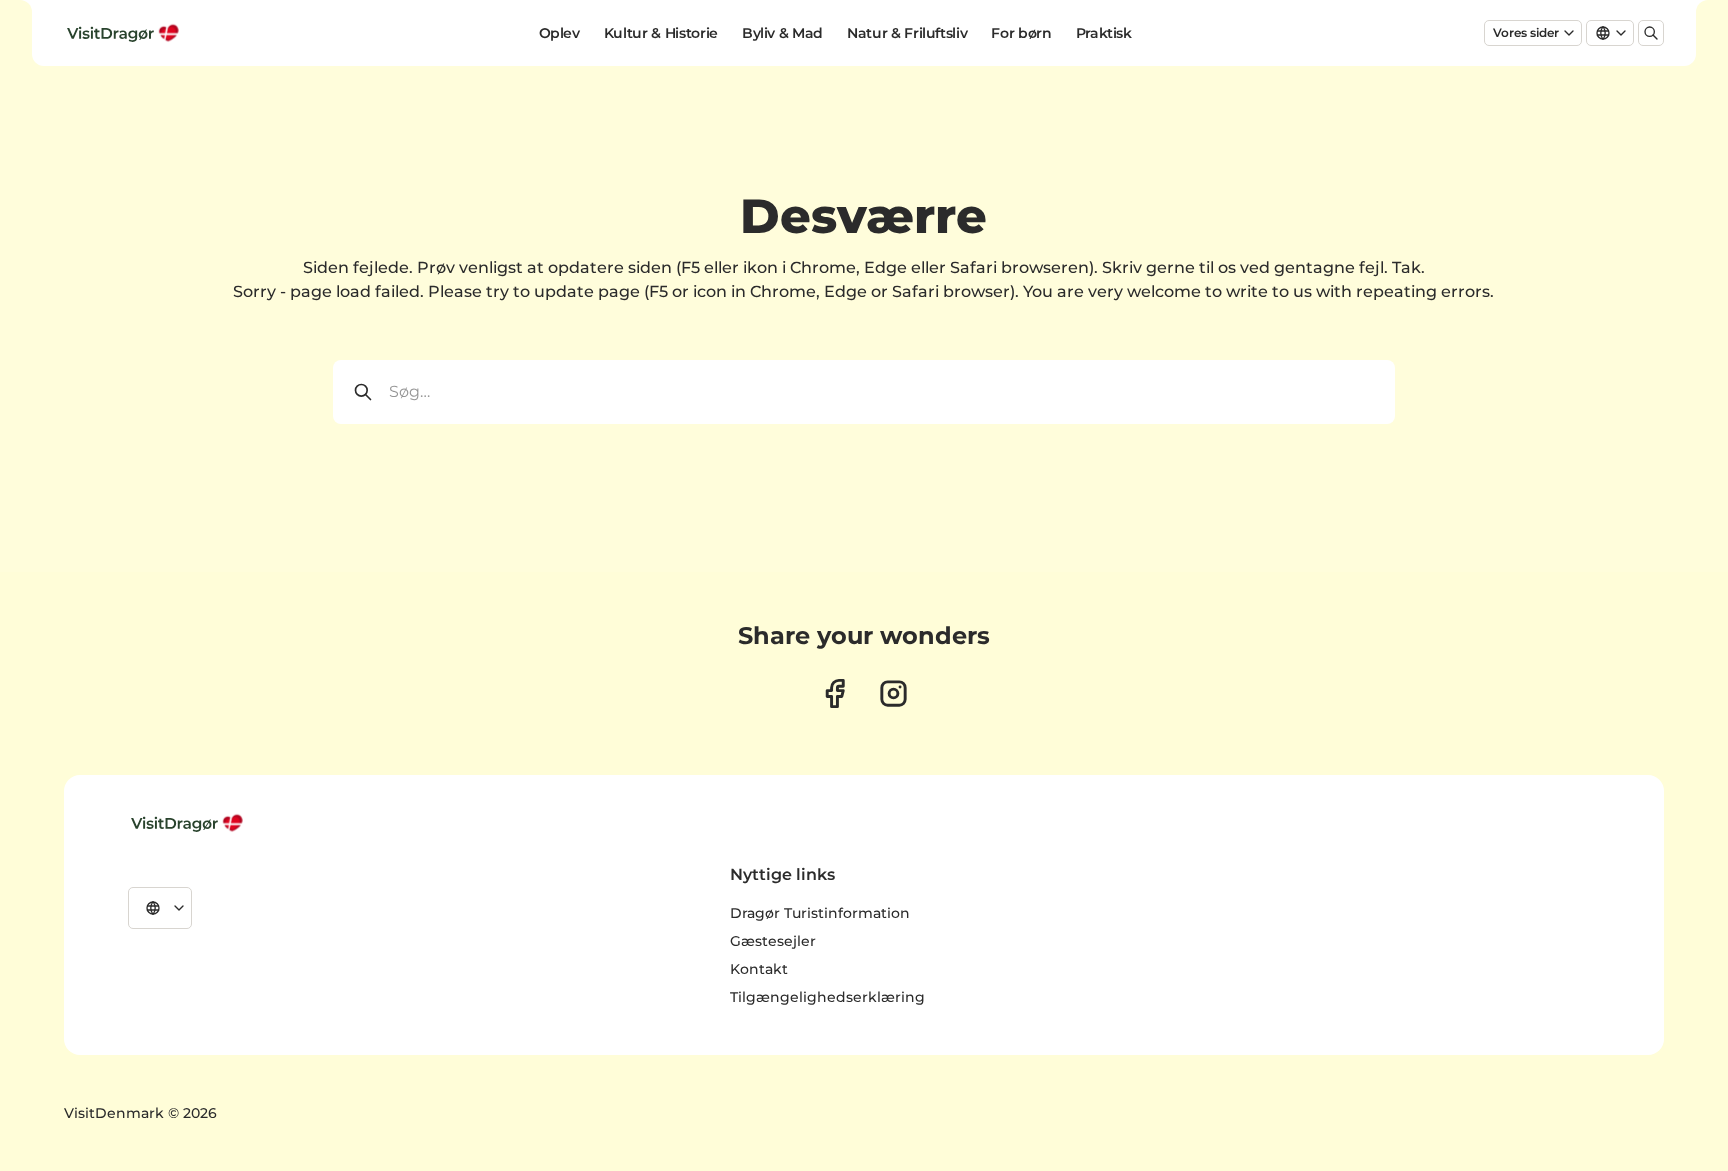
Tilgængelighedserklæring (827, 997)
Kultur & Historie (661, 33)
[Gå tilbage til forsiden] (125, 33)
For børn (1021, 33)
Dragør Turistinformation (820, 913)
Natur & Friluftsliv (907, 33)
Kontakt (759, 969)
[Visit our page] (834, 693)
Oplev (559, 33)
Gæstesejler (773, 941)
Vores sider (1526, 32)
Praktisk (1104, 33)
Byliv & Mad (782, 33)
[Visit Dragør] (189, 823)
